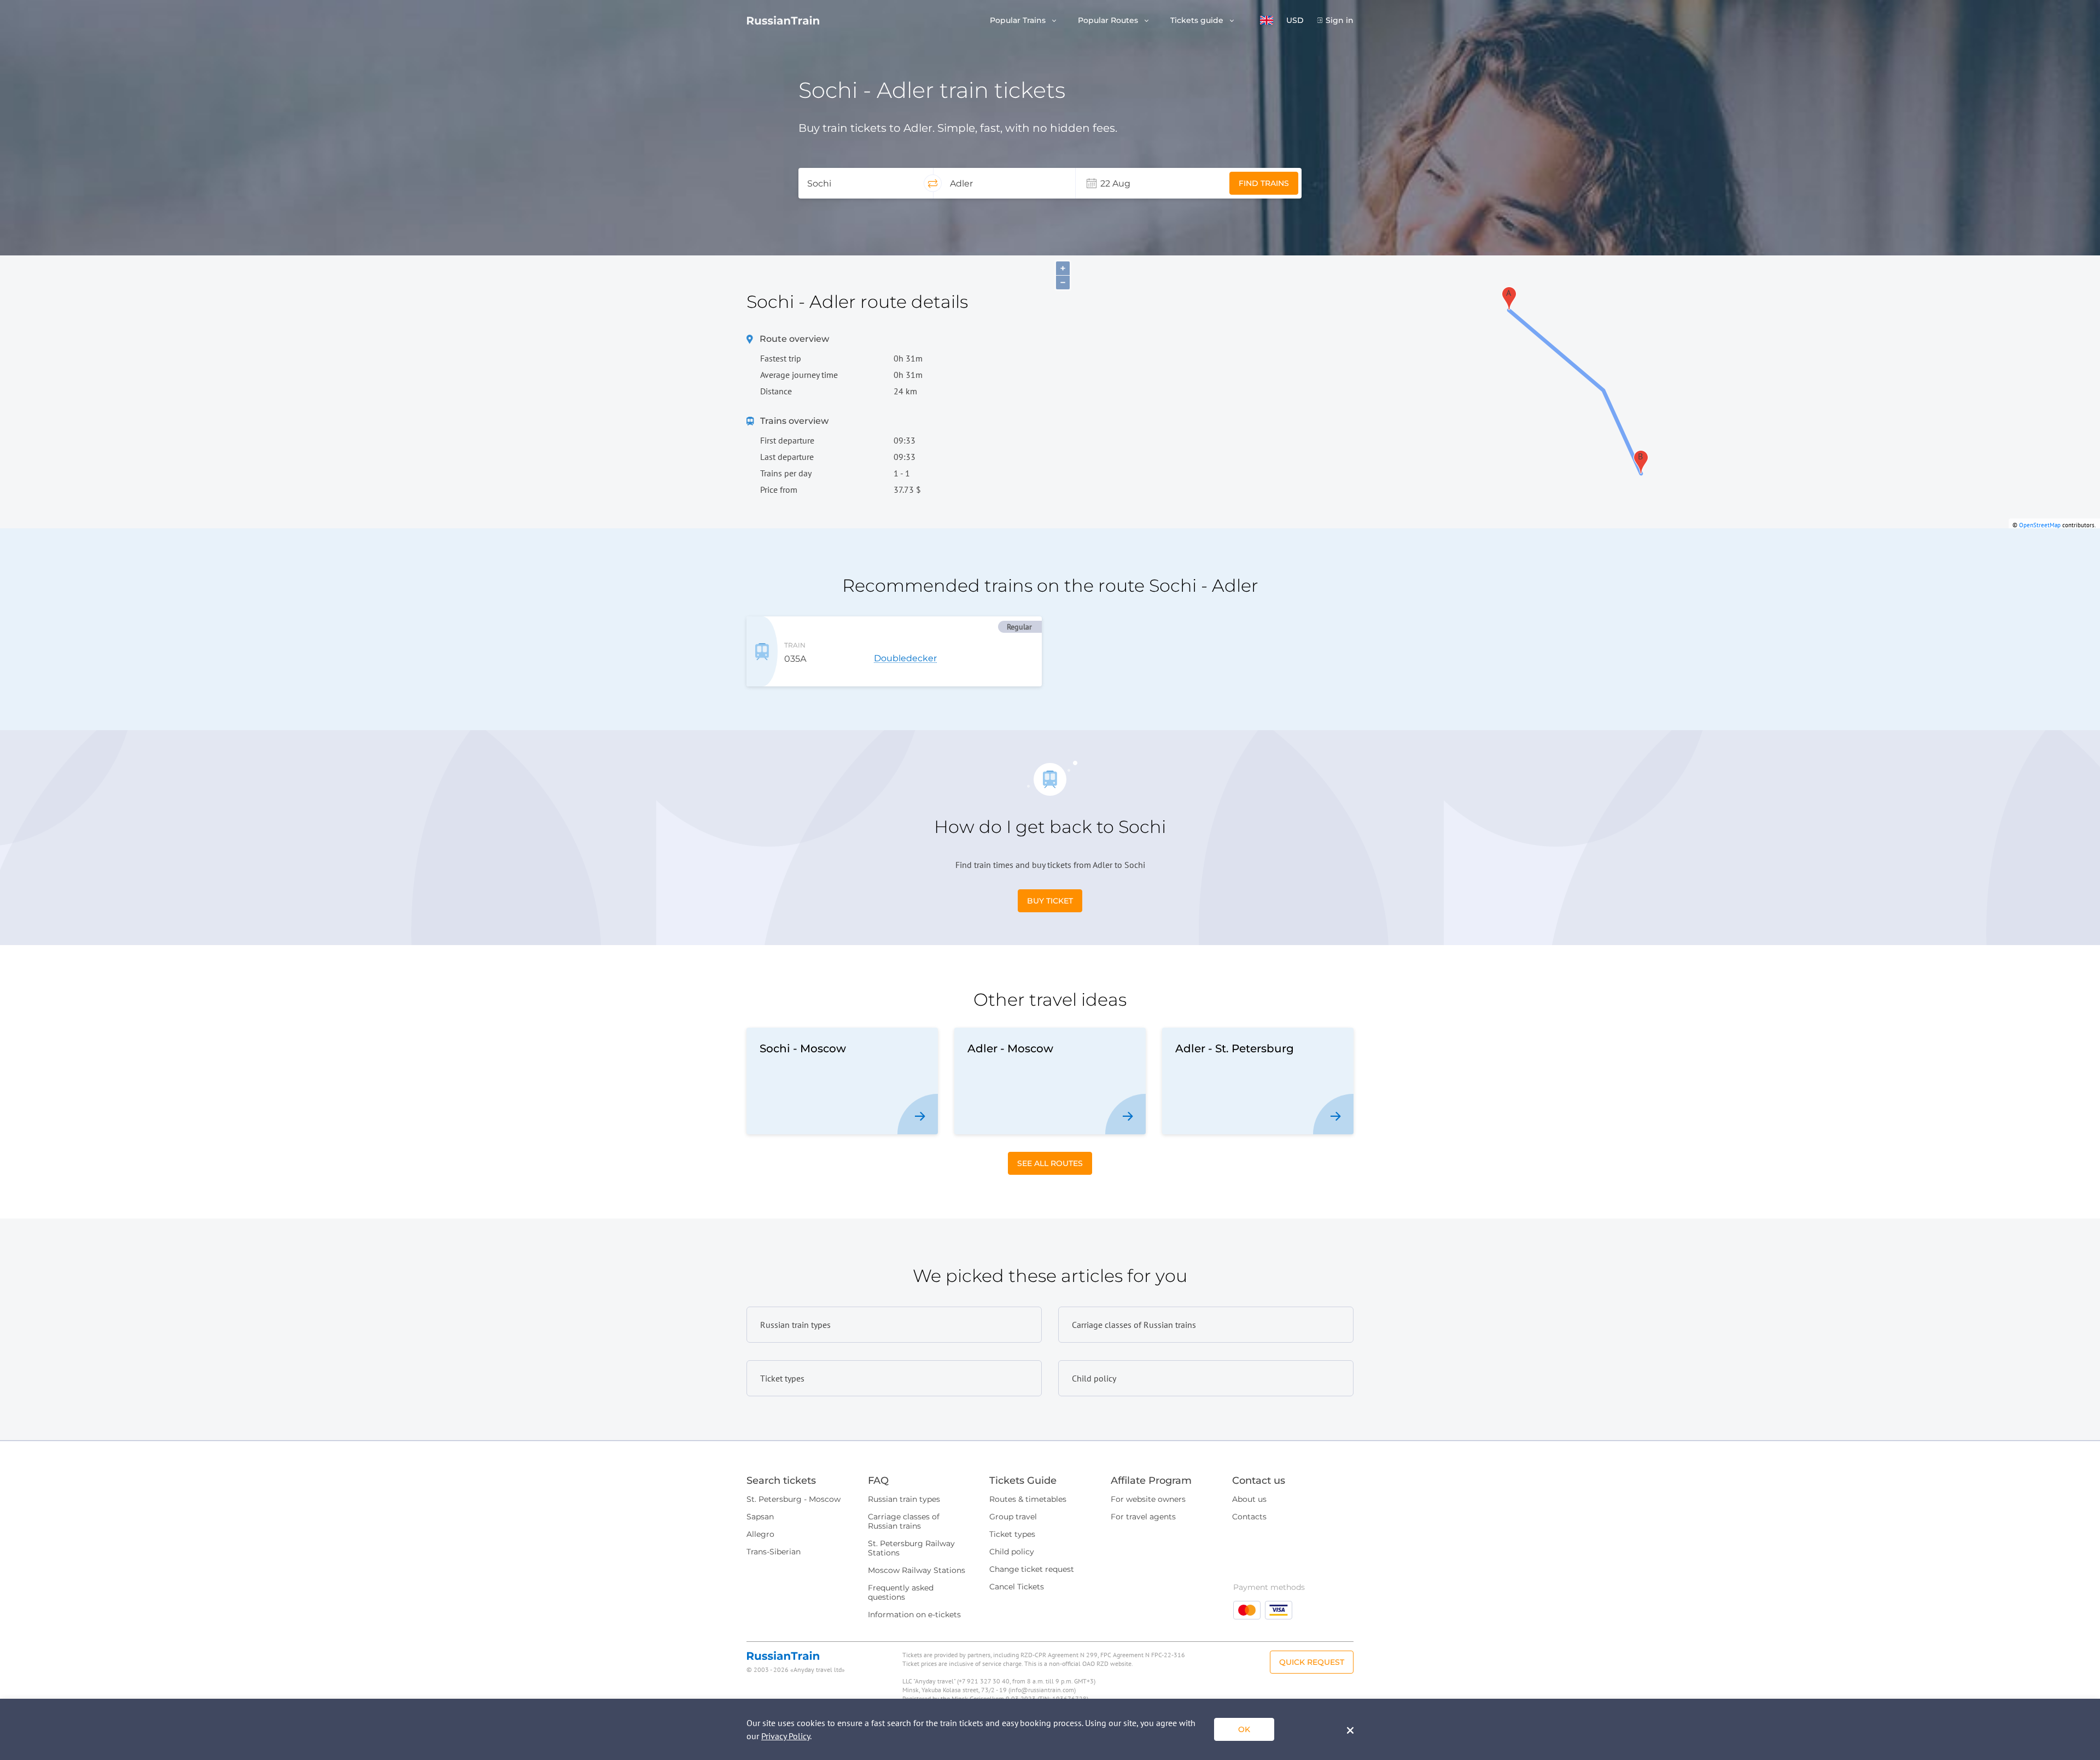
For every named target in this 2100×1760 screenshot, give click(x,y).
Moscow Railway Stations (917, 1570)
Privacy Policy (786, 1736)
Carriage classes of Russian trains (904, 1521)
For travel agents (1143, 1517)
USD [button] (1295, 21)
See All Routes (1050, 1163)
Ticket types (1012, 1534)
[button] (1267, 20)
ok (1244, 1729)
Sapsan (760, 1517)
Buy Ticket (1050, 901)
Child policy (1012, 1552)
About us (1249, 1499)
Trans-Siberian (774, 1552)
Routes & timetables (1028, 1499)
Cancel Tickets (1017, 1587)
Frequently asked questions (901, 1592)
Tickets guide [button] (1198, 21)
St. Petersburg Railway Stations (911, 1548)
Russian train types (904, 1499)
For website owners (1148, 1499)
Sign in (1340, 21)
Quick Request (1312, 1662)
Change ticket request (1032, 1569)
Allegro (760, 1534)
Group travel (1013, 1517)
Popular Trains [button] (1019, 21)
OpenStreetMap (2040, 525)
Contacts (1249, 1517)
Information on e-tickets (914, 1615)
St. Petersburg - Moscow (794, 1499)
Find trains (1264, 183)
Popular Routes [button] (1109, 21)
